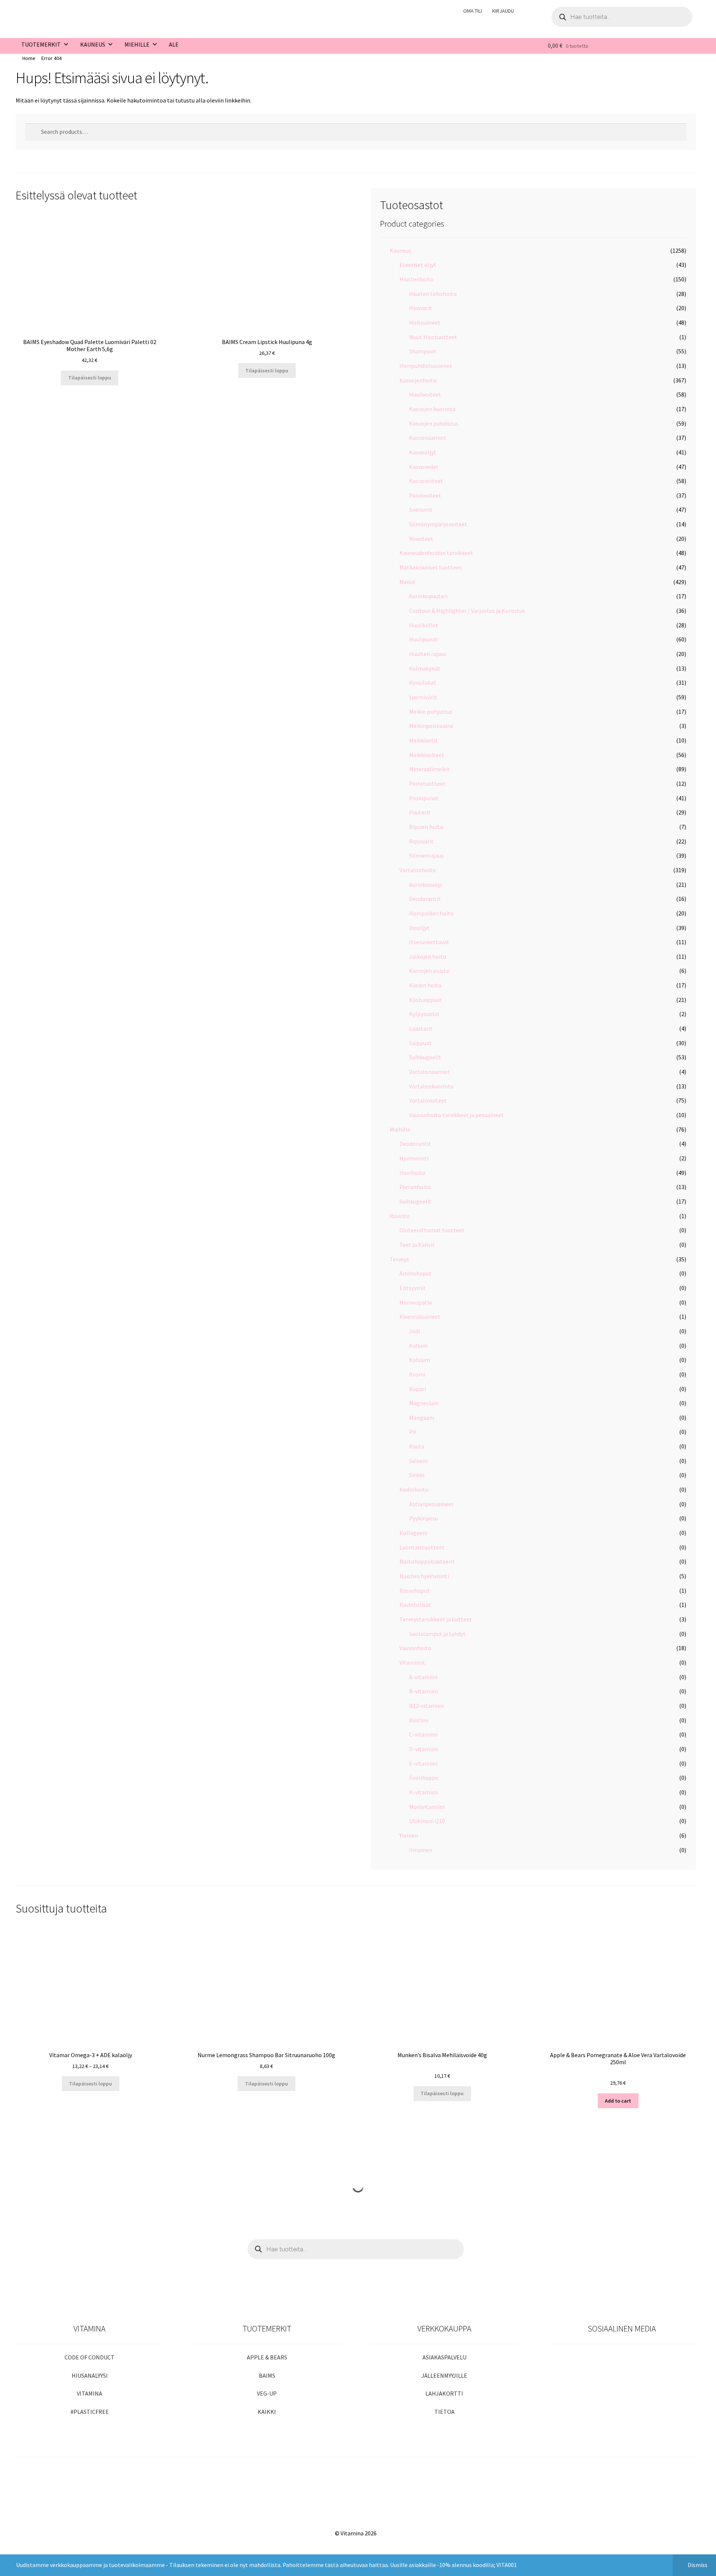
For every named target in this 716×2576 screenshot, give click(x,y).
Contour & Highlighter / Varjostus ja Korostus (467, 611)
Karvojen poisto (429, 971)
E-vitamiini (423, 1763)
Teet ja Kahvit (417, 1245)
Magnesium (424, 1403)
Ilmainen (421, 1850)
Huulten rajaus (428, 654)
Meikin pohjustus (431, 712)
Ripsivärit (421, 841)
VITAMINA (89, 2393)
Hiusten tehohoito (433, 294)
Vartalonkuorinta (431, 1086)
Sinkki (417, 1475)
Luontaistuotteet (422, 1547)
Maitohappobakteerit (427, 1561)
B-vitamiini (423, 1691)
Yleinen (409, 1835)
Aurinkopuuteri (428, 596)
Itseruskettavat (429, 942)
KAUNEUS (93, 44)
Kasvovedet (424, 467)
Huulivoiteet (425, 394)
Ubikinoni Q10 (427, 1821)
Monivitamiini (427, 1807)
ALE (174, 44)
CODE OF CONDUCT (89, 2357)
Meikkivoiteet (427, 755)
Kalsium (420, 1360)
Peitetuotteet (427, 783)
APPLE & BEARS (267, 2357)
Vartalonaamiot (430, 1072)
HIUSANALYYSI (90, 2375)
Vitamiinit (412, 1662)
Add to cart (618, 2101)
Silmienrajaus (426, 855)
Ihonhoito (412, 1173)
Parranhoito (415, 1187)
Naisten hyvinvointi (424, 1576)
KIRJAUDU (503, 11)
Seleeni (418, 1461)
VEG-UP (267, 2393)
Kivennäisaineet (420, 1317)
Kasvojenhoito (418, 380)
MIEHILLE (137, 44)
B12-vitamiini (426, 1706)
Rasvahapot (415, 1590)
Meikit (407, 582)
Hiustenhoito (417, 279)
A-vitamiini (423, 1677)
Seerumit (421, 510)
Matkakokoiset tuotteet (431, 567)
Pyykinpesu (423, 1518)
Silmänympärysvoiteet (438, 524)
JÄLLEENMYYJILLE (444, 2375)
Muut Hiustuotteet (433, 337)
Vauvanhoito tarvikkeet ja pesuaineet (456, 1115)
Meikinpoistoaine (431, 726)
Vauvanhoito (415, 1648)
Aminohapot (416, 1273)
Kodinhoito (414, 1489)
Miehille (400, 1129)
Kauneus (401, 250)
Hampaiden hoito (431, 913)
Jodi (414, 1331)
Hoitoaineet (425, 322)
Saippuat (420, 1043)
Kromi (417, 1374)
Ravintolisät (415, 1605)
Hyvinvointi (414, 1158)
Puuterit (420, 812)
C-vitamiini (423, 1734)
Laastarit (421, 1028)
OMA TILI (472, 11)
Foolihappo (424, 1778)
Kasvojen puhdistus (434, 423)
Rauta (417, 1446)
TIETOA (445, 2412)
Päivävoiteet (425, 495)
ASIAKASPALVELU (445, 2357)
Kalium (418, 1346)
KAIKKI (267, 2412)
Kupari (417, 1389)
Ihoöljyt (419, 928)
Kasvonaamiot (428, 438)
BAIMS (267, 2375)
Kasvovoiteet (426, 481)
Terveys (399, 1259)
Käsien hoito (425, 985)
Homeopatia (416, 1302)
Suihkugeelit (425, 1057)
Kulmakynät (425, 668)
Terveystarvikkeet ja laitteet (436, 1619)
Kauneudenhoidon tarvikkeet (436, 553)
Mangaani (422, 1418)
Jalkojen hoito (428, 956)
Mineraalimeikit (429, 769)
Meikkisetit (423, 740)
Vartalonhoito (418, 870)
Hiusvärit (421, 308)
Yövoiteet (421, 539)
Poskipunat (424, 798)
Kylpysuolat (424, 1014)
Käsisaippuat (426, 1000)
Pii (412, 1432)
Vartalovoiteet (428, 1100)
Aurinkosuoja (426, 885)
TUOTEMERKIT (41, 44)
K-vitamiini (423, 1792)
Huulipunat (423, 639)
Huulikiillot (424, 625)
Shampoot (423, 351)
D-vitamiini (423, 1749)
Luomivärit (423, 697)
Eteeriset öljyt (418, 265)
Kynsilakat (423, 682)
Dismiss (698, 2565)
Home (29, 58)
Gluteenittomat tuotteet (432, 1230)
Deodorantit (425, 899)
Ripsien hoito (426, 827)
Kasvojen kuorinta (432, 409)
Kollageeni (413, 1533)
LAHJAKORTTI (444, 2393)
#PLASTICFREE (90, 2412)
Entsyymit (413, 1288)
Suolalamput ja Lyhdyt (437, 1634)
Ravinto (400, 1216)
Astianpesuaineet (431, 1504)
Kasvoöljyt (423, 452)
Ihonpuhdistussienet (426, 366)
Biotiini (419, 1720)
